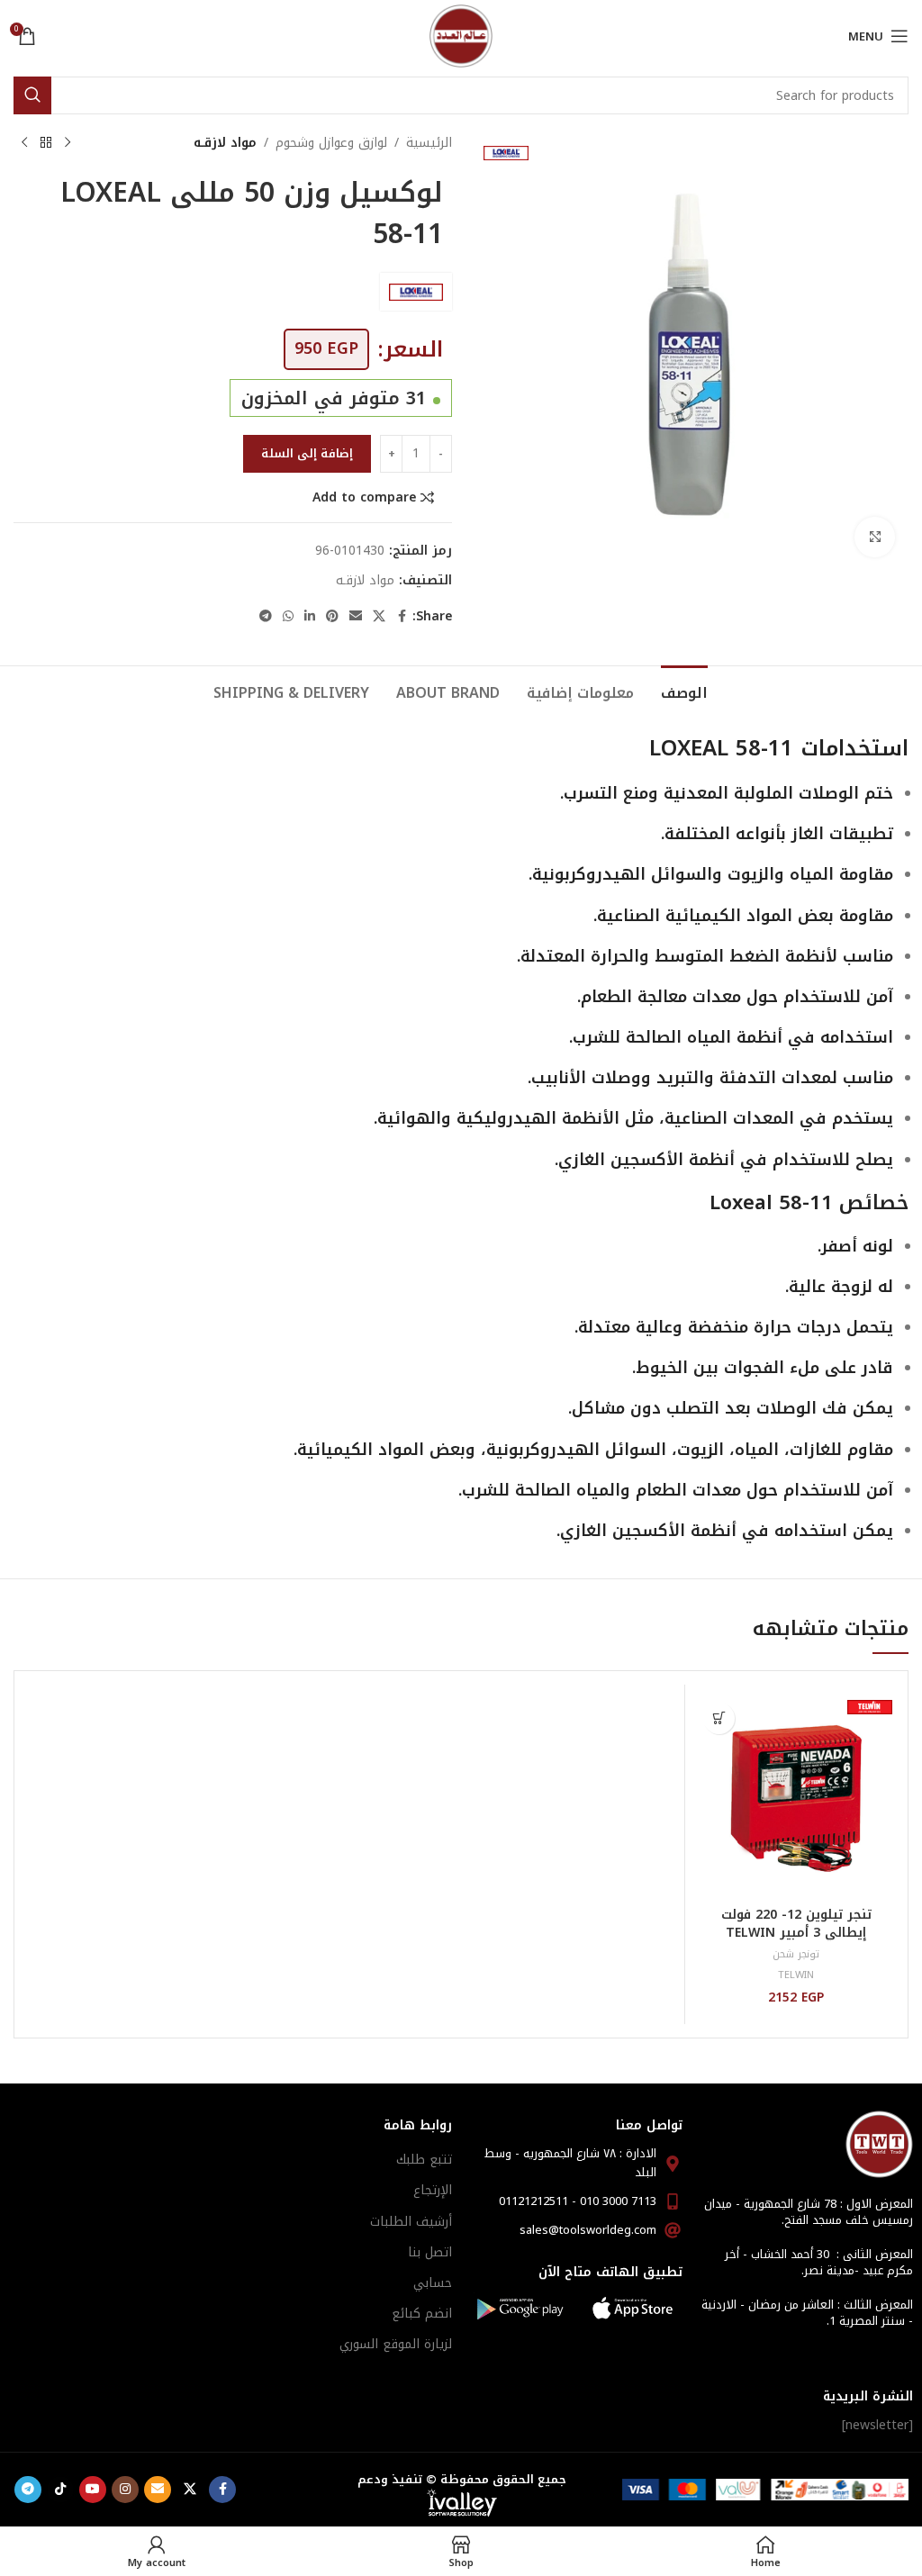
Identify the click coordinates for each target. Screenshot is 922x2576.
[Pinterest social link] (332, 617)
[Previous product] (68, 143)
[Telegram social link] (266, 617)
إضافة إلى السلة (307, 453)
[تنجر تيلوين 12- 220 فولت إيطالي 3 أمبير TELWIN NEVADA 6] (796, 1796)
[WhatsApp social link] (288, 617)
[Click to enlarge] (875, 537)
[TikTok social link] (60, 2490)
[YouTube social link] (93, 2490)
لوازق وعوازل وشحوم (331, 143)
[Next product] (24, 143)
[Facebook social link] (402, 617)
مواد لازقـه (225, 143)
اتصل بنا (430, 2252)
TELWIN (796, 1975)
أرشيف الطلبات (411, 2222)
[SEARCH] (32, 95)
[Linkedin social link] (310, 617)
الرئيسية (429, 143)
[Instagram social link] (125, 2490)
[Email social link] (356, 617)
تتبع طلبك (424, 2160)
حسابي (433, 2283)
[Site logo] (461, 36)
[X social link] (379, 617)
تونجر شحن (796, 1954)
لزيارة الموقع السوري (396, 2344)
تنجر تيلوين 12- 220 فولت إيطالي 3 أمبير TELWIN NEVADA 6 (796, 1932)
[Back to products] (46, 143)
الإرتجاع (433, 2190)
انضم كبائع (422, 2314)
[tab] (684, 691)
